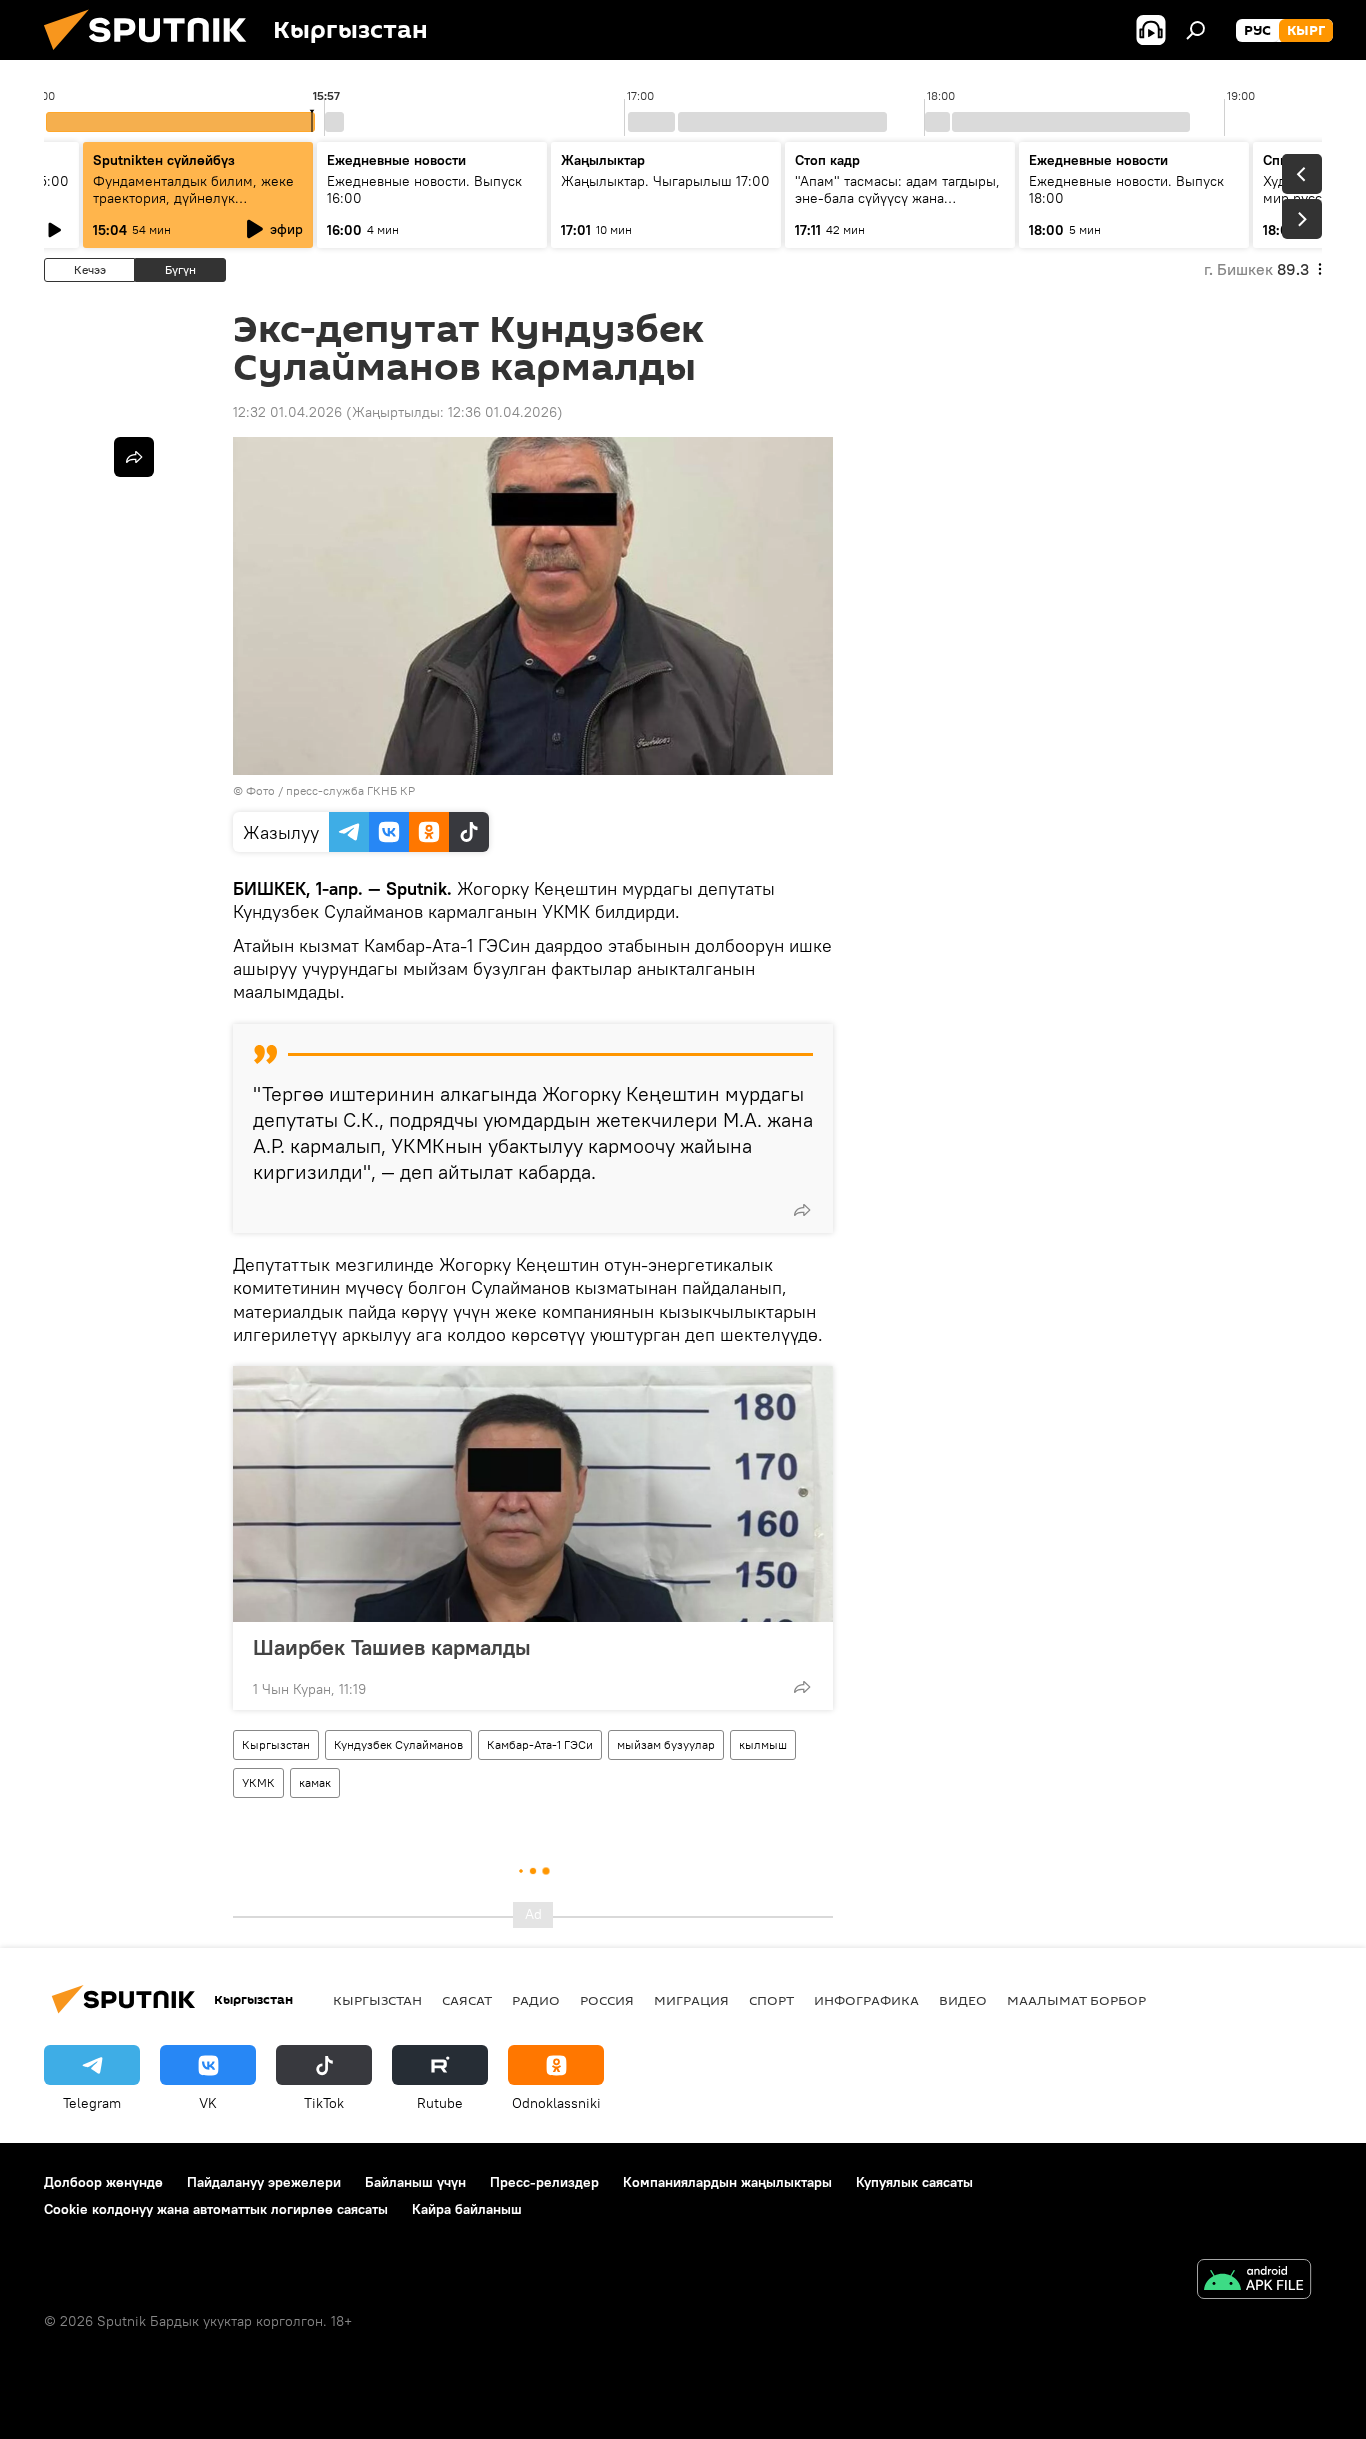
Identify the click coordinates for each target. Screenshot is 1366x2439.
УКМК (258, 1782)
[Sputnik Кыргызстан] (153, 55)
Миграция (691, 2000)
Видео (963, 2000)
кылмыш (763, 1744)
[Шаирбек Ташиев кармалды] (533, 1494)
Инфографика (866, 2000)
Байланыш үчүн (415, 2182)
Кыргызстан (276, 1744)
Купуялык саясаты (914, 2182)
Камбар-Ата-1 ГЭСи (540, 1744)
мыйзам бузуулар (666, 1744)
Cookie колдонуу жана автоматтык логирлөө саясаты (216, 2209)
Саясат (467, 2000)
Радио (536, 2000)
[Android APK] (1254, 2281)
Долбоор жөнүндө (103, 2182)
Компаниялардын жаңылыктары (727, 2182)
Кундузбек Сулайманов (398, 1744)
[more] (802, 1210)
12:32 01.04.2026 (287, 412)
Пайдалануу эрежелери (264, 2182)
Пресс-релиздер (544, 2182)
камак (315, 1782)
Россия (607, 2000)
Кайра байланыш (467, 2209)
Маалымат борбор (1076, 2000)
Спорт (771, 2000)
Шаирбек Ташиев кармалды (392, 1647)
